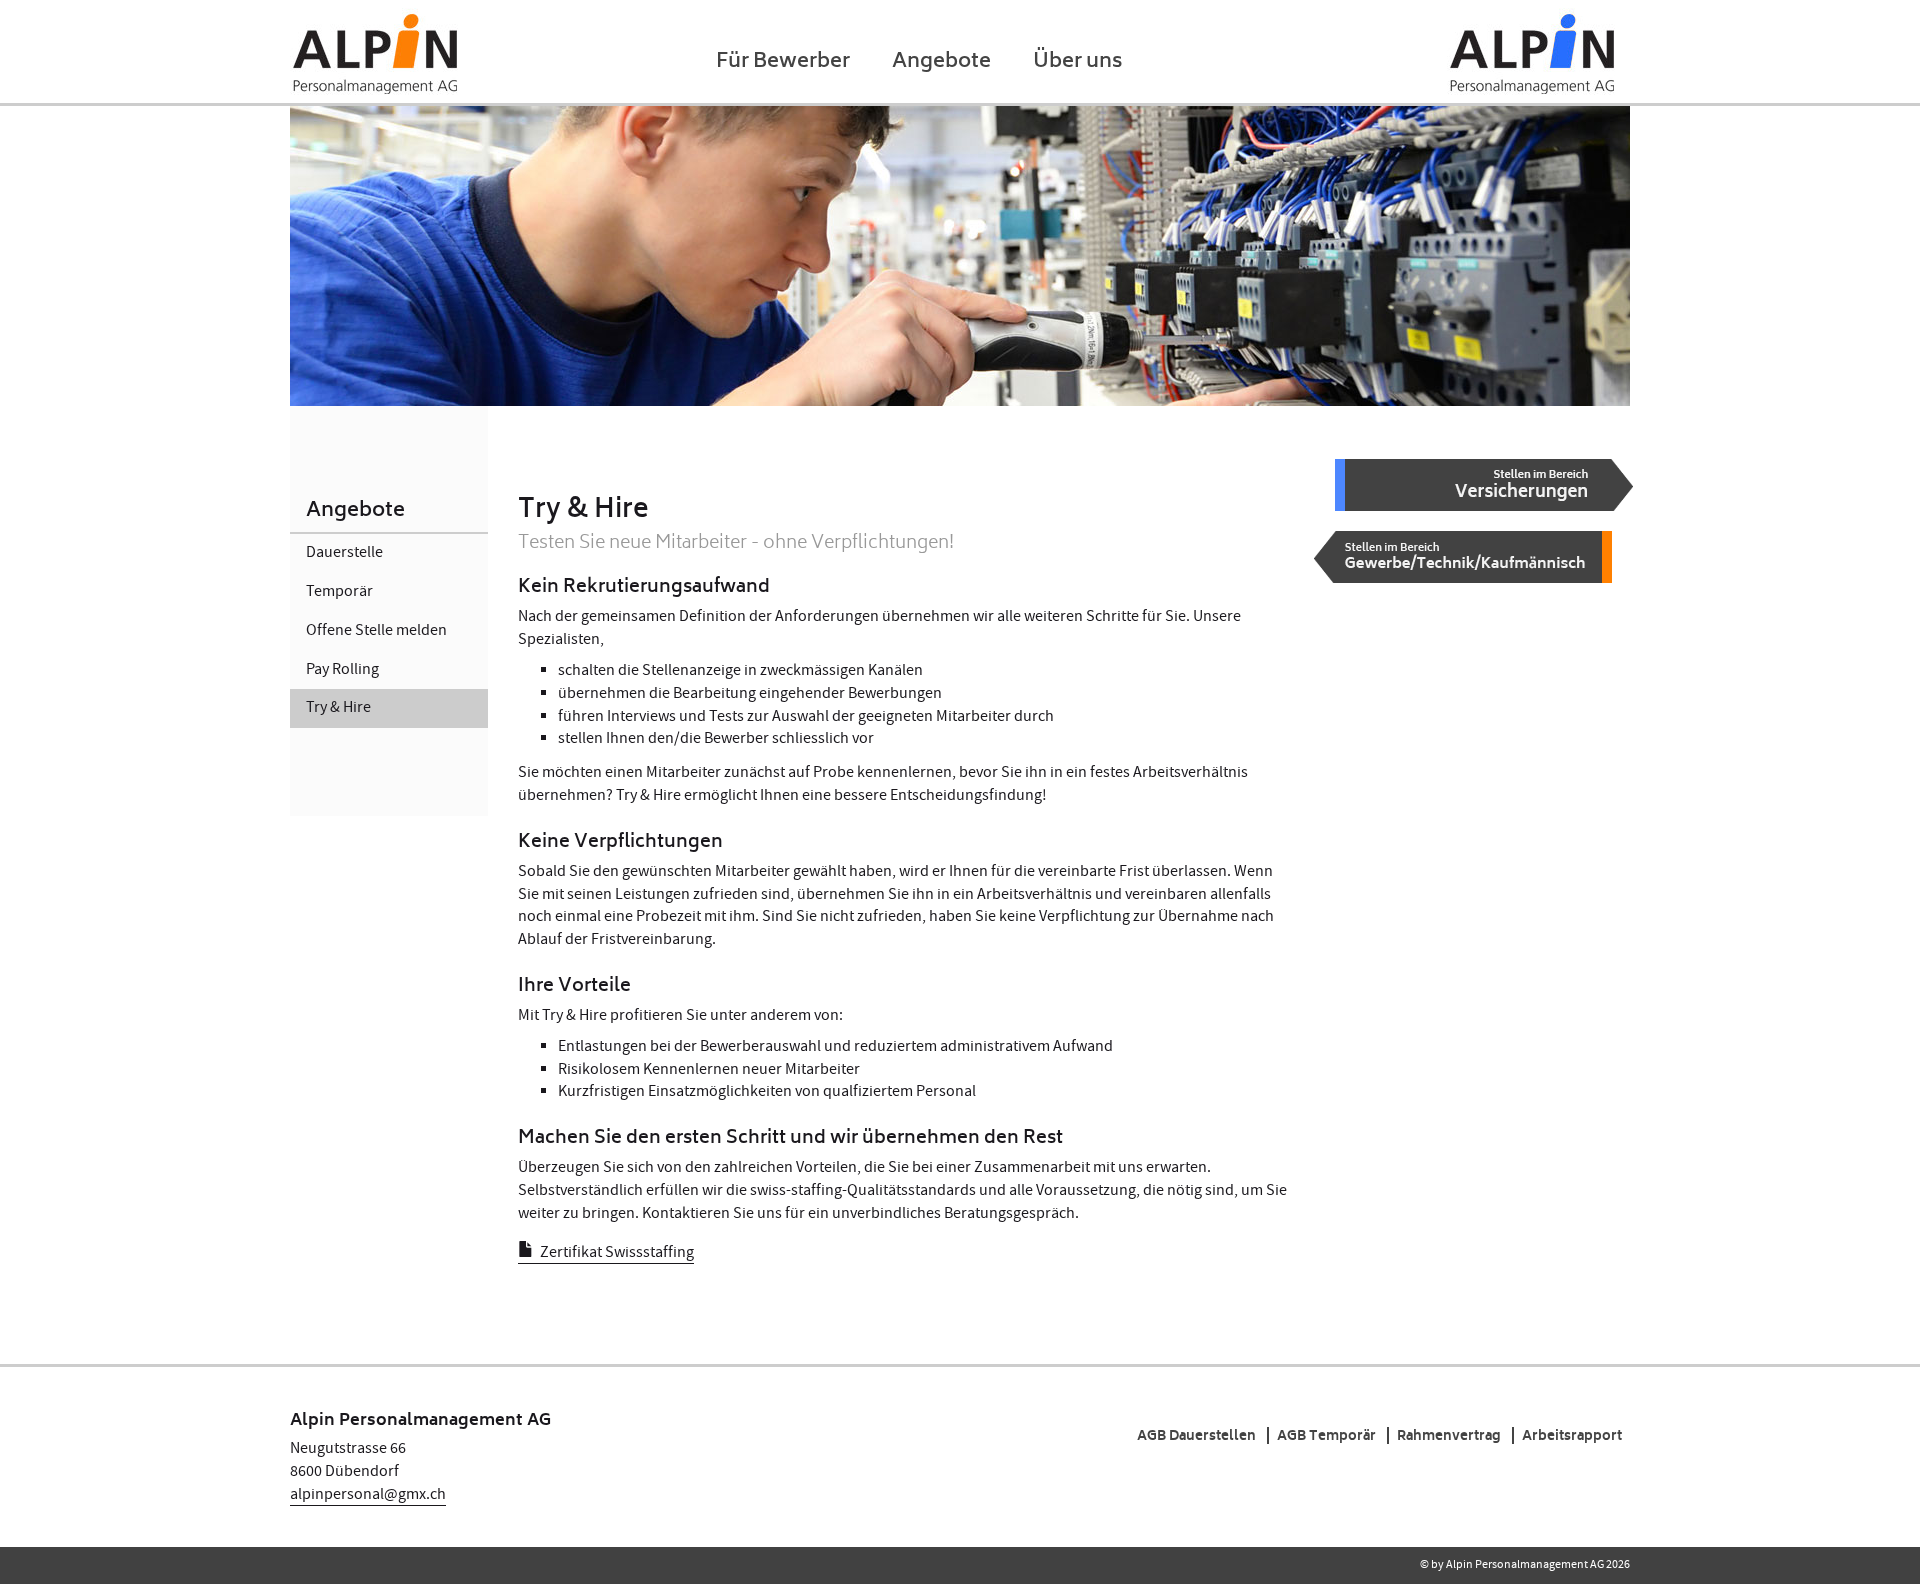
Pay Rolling (342, 669)
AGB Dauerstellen (1196, 1435)
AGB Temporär (1326, 1435)
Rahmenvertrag (1449, 1435)
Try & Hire (338, 707)
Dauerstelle (344, 552)
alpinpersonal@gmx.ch (368, 1494)
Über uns (1078, 63)
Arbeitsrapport (1572, 1435)
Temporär (339, 591)
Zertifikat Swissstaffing (617, 1252)
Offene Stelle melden (376, 630)
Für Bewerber (783, 63)
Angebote (941, 63)
